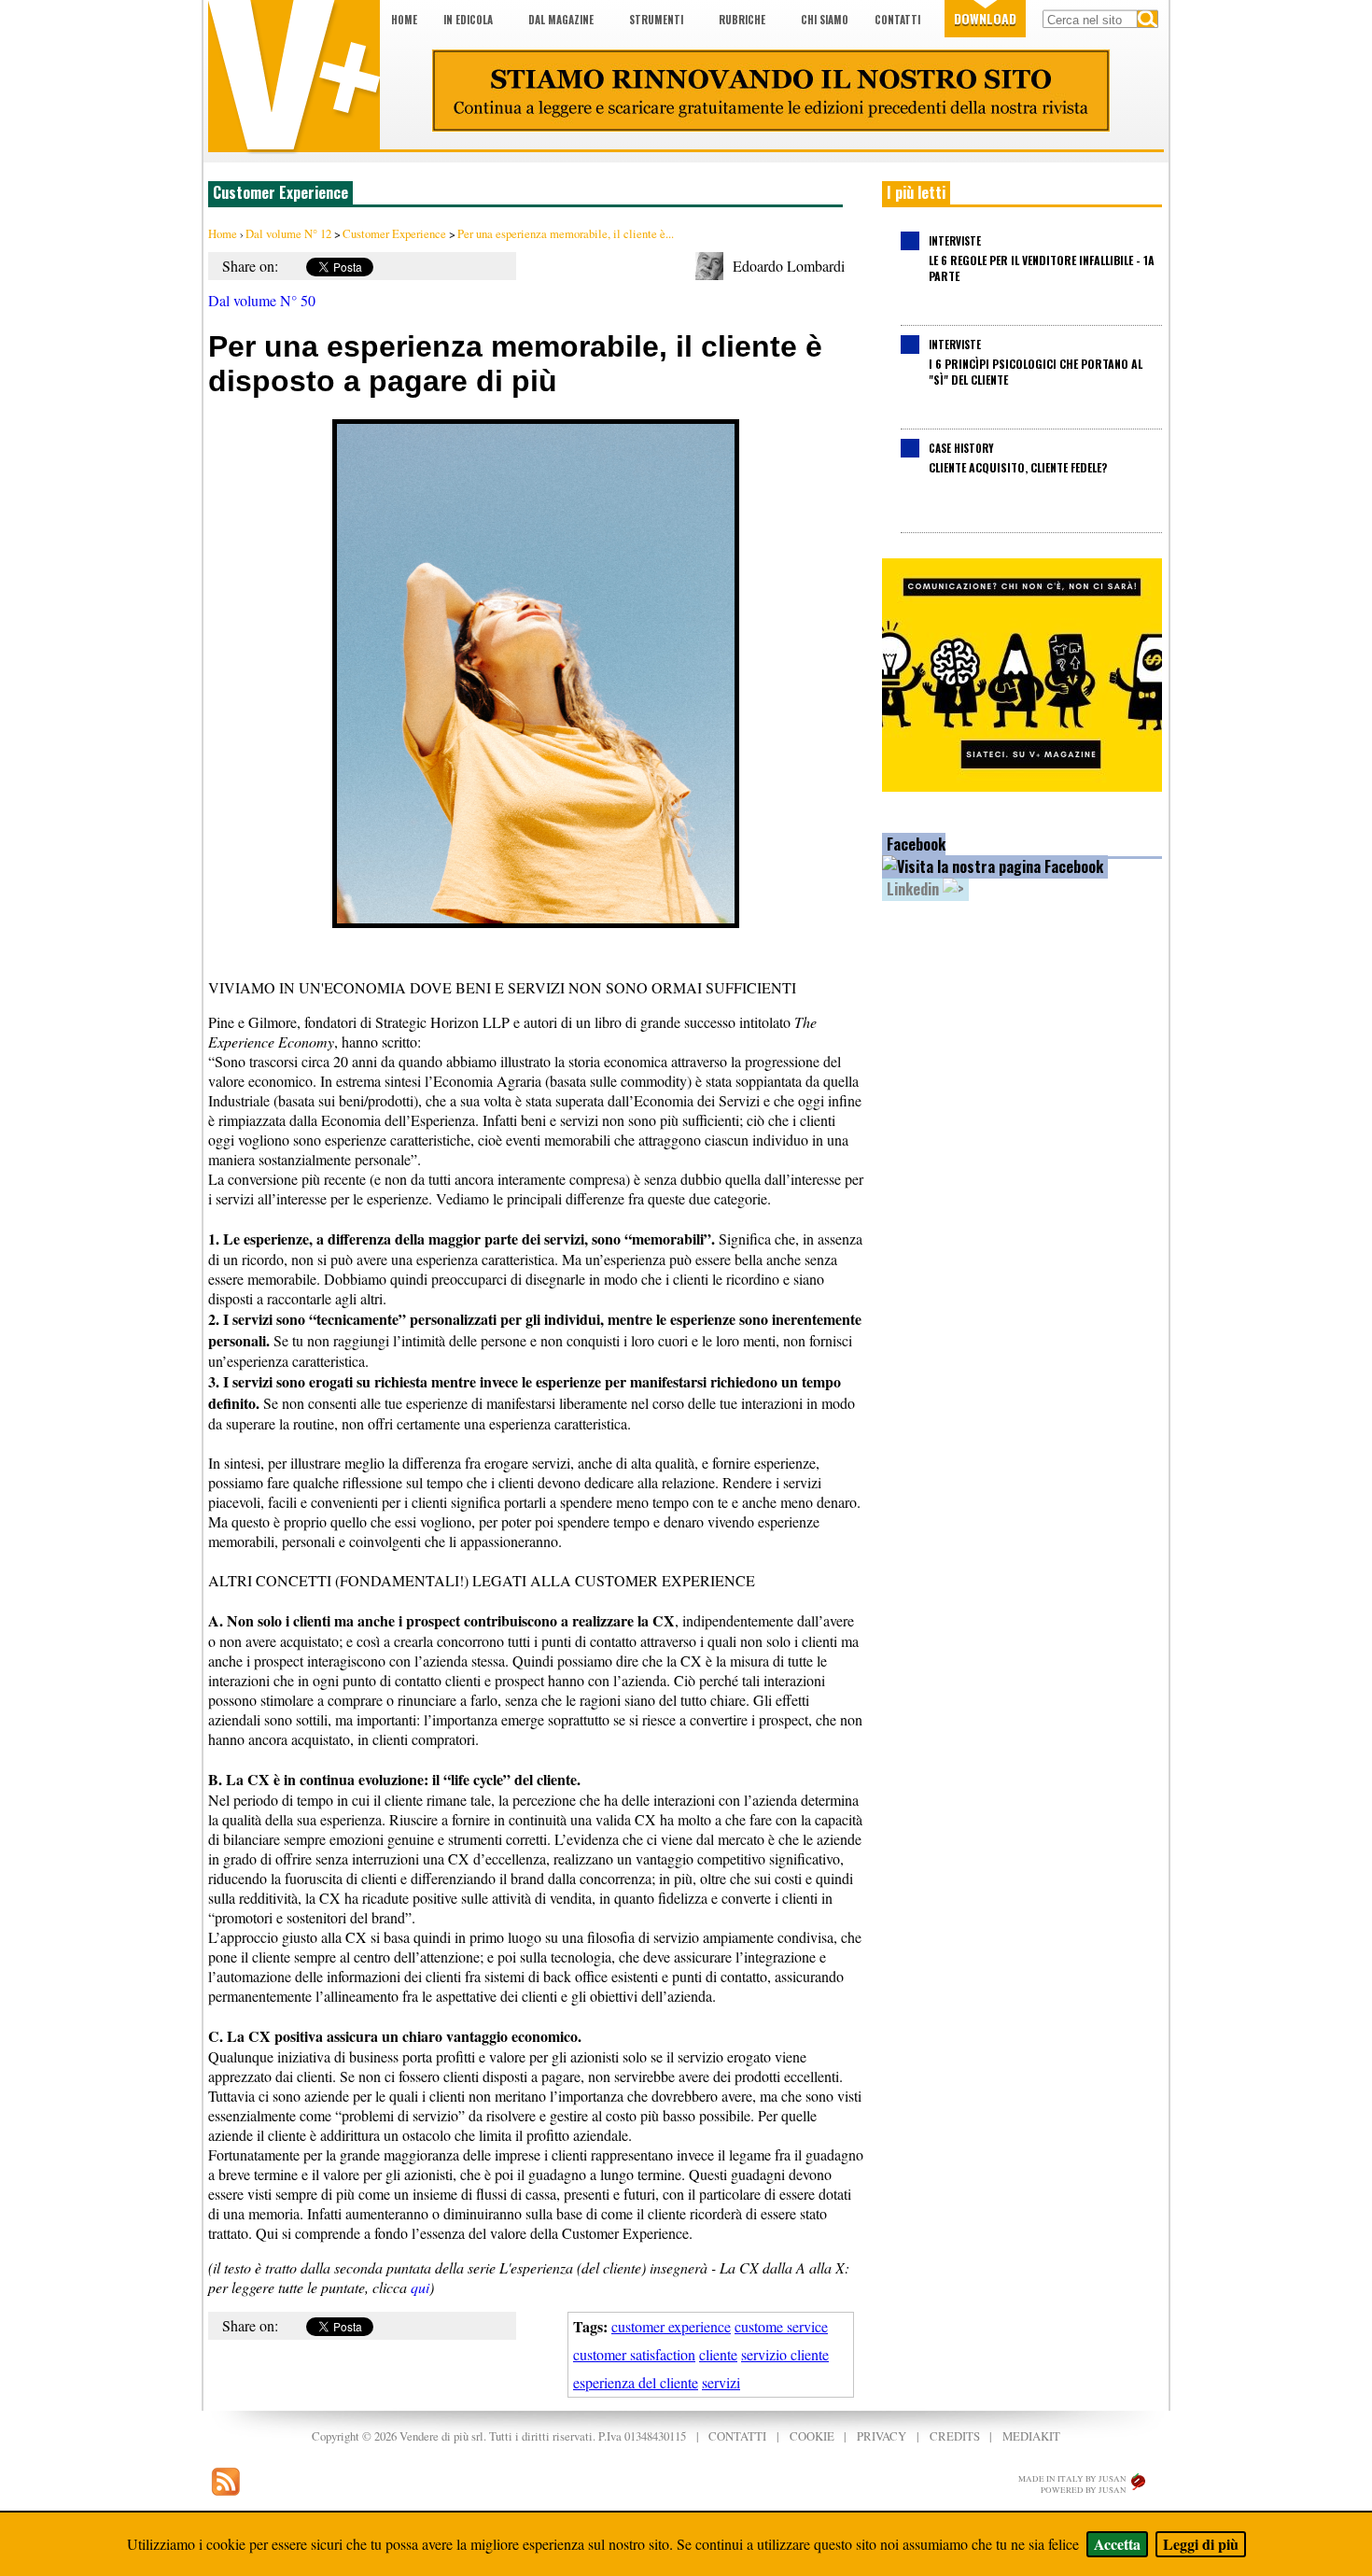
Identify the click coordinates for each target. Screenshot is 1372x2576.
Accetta (1117, 2544)
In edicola (468, 20)
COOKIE (812, 2436)
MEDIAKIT (1031, 2436)
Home (404, 20)
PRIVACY (882, 2436)
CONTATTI (737, 2436)
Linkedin (915, 889)
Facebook (916, 844)
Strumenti (656, 20)
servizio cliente (785, 2354)
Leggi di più (1201, 2544)
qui (420, 2287)
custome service (781, 2326)
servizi (721, 2382)
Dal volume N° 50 (262, 300)
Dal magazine (561, 20)
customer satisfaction (634, 2354)
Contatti (897, 20)
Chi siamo (825, 20)
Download (985, 18)
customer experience (671, 2326)
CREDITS (955, 2436)
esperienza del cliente (636, 2382)
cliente (718, 2354)
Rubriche (742, 20)
